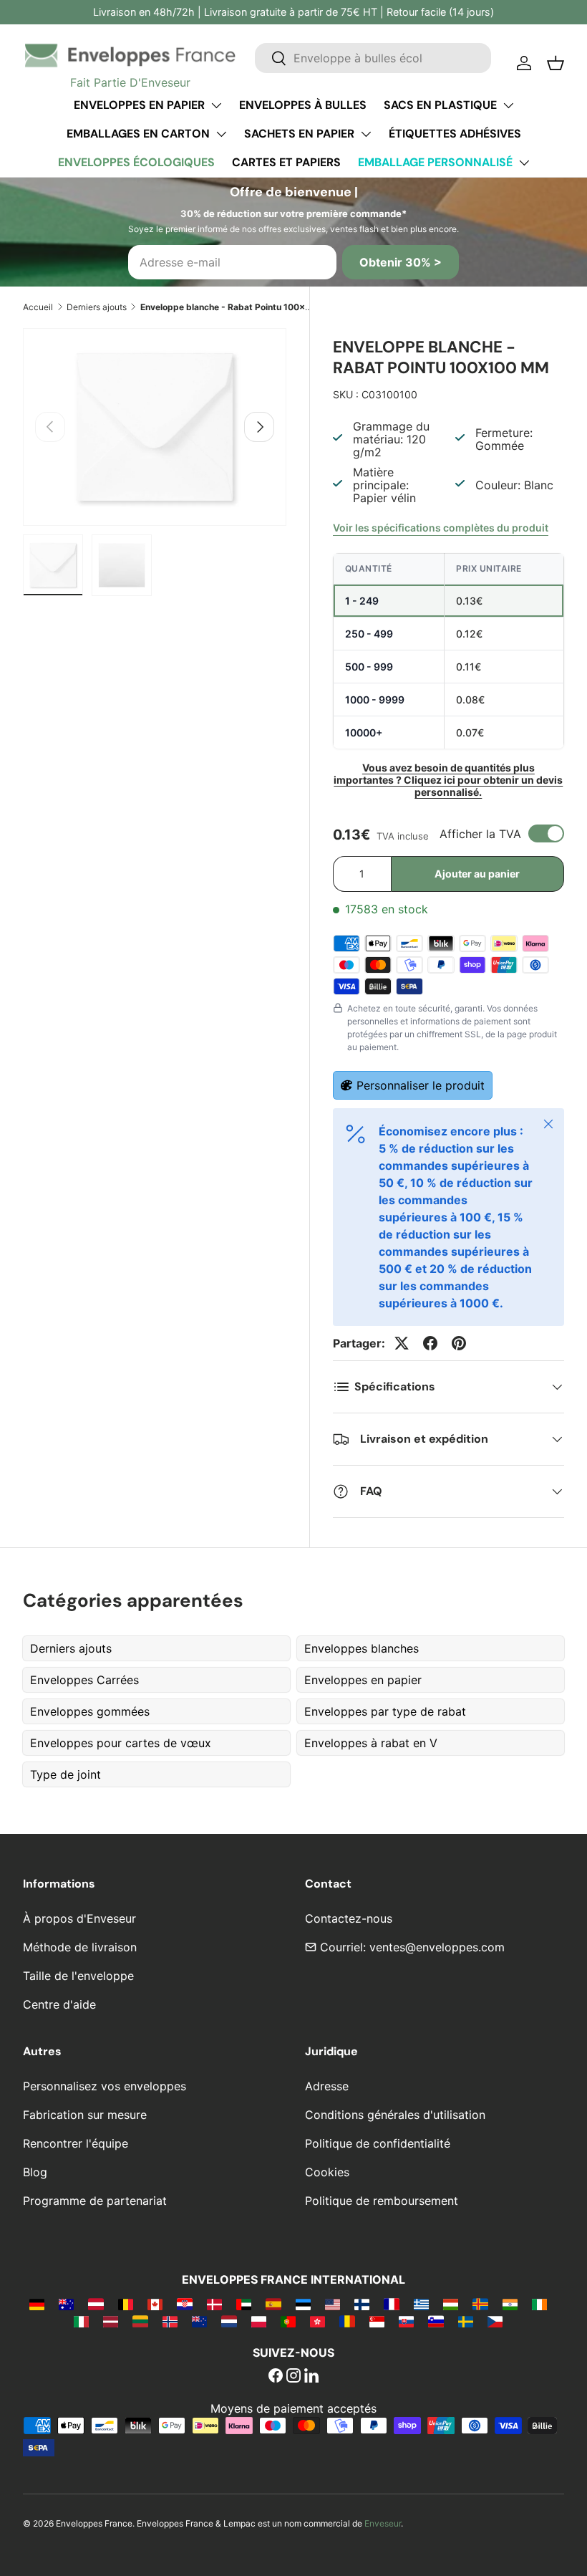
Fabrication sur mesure (85, 2115)
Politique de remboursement (382, 2201)
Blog (35, 2172)
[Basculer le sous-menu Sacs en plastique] (508, 105)
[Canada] (155, 2304)
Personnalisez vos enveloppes (105, 2086)
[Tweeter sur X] (402, 1343)
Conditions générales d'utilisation (395, 2115)
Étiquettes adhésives (455, 134)
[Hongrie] (451, 2304)
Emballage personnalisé (435, 162)
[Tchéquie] (495, 2321)
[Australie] (66, 2304)
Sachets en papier (299, 134)
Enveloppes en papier (139, 105)
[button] (556, 63)
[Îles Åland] (480, 2304)
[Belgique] (126, 2304)
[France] (391, 2304)
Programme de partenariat (95, 2201)
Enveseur (383, 2523)
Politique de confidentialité (378, 2143)
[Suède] (466, 2321)
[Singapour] (377, 2321)
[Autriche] (96, 2304)
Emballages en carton (138, 134)
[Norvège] (170, 2321)
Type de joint (66, 1774)
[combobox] (373, 58)
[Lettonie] (111, 2321)
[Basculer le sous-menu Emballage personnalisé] (524, 163)
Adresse (327, 2086)
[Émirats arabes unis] (244, 2304)
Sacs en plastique (440, 105)
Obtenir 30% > (401, 262)
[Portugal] (288, 2321)
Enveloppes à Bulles (303, 105)
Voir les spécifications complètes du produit (441, 528)
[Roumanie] (347, 2321)
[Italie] (81, 2321)
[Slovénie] (436, 2321)
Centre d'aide (59, 2004)
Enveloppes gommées (90, 1711)
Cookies (327, 2172)
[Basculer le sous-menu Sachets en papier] (366, 134)
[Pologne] (259, 2321)
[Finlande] (362, 2304)
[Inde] (510, 2304)
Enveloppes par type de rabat (385, 1711)
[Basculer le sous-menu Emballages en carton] (221, 134)
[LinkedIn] (311, 2377)
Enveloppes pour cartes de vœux (121, 1743)
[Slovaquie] (406, 2321)
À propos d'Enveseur (79, 1918)
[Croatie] (184, 2304)
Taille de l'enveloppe (78, 1976)
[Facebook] (276, 2377)
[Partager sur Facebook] (430, 1343)
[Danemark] (214, 2304)
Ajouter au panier (477, 874)
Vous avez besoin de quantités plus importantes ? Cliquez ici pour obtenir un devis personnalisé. (448, 780)
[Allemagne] (37, 2304)
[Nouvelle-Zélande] (199, 2321)
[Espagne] (273, 2304)
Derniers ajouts (97, 307)
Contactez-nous (349, 1918)
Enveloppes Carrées (84, 1680)
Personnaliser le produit (421, 1085)
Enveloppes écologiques (136, 162)
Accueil (38, 307)
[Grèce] (421, 2304)
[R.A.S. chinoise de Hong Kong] (317, 2321)
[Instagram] (293, 2377)
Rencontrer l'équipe (76, 2143)
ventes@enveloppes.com (437, 1947)
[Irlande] (539, 2304)
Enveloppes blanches (362, 1648)
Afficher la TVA (480, 834)
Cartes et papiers (286, 162)
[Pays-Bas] (229, 2321)
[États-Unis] (333, 2304)
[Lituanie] (140, 2321)
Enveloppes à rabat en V (371, 1743)
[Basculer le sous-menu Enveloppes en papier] (216, 105)
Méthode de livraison (80, 1947)
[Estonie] (303, 2304)
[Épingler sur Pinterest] (459, 1343)
